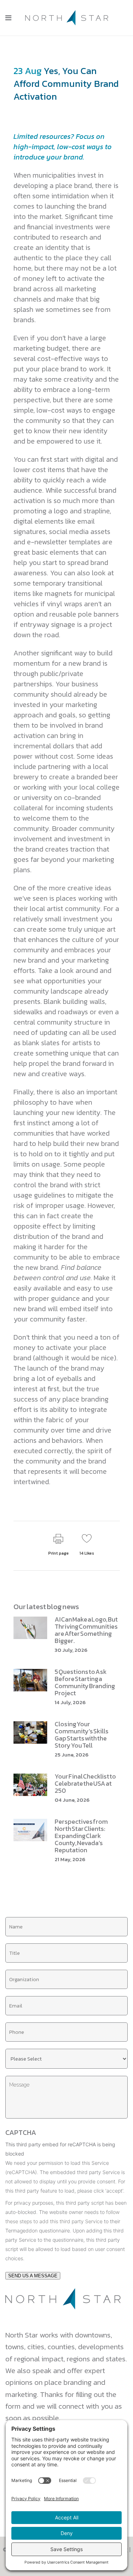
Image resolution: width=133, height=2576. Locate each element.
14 (87, 1553)
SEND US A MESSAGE (33, 2276)
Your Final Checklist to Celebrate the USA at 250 (85, 1783)
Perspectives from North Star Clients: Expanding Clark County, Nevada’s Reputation (81, 1836)
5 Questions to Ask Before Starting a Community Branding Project (85, 1682)
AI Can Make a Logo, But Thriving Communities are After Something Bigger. (86, 1630)
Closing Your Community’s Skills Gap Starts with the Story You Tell (82, 1735)
